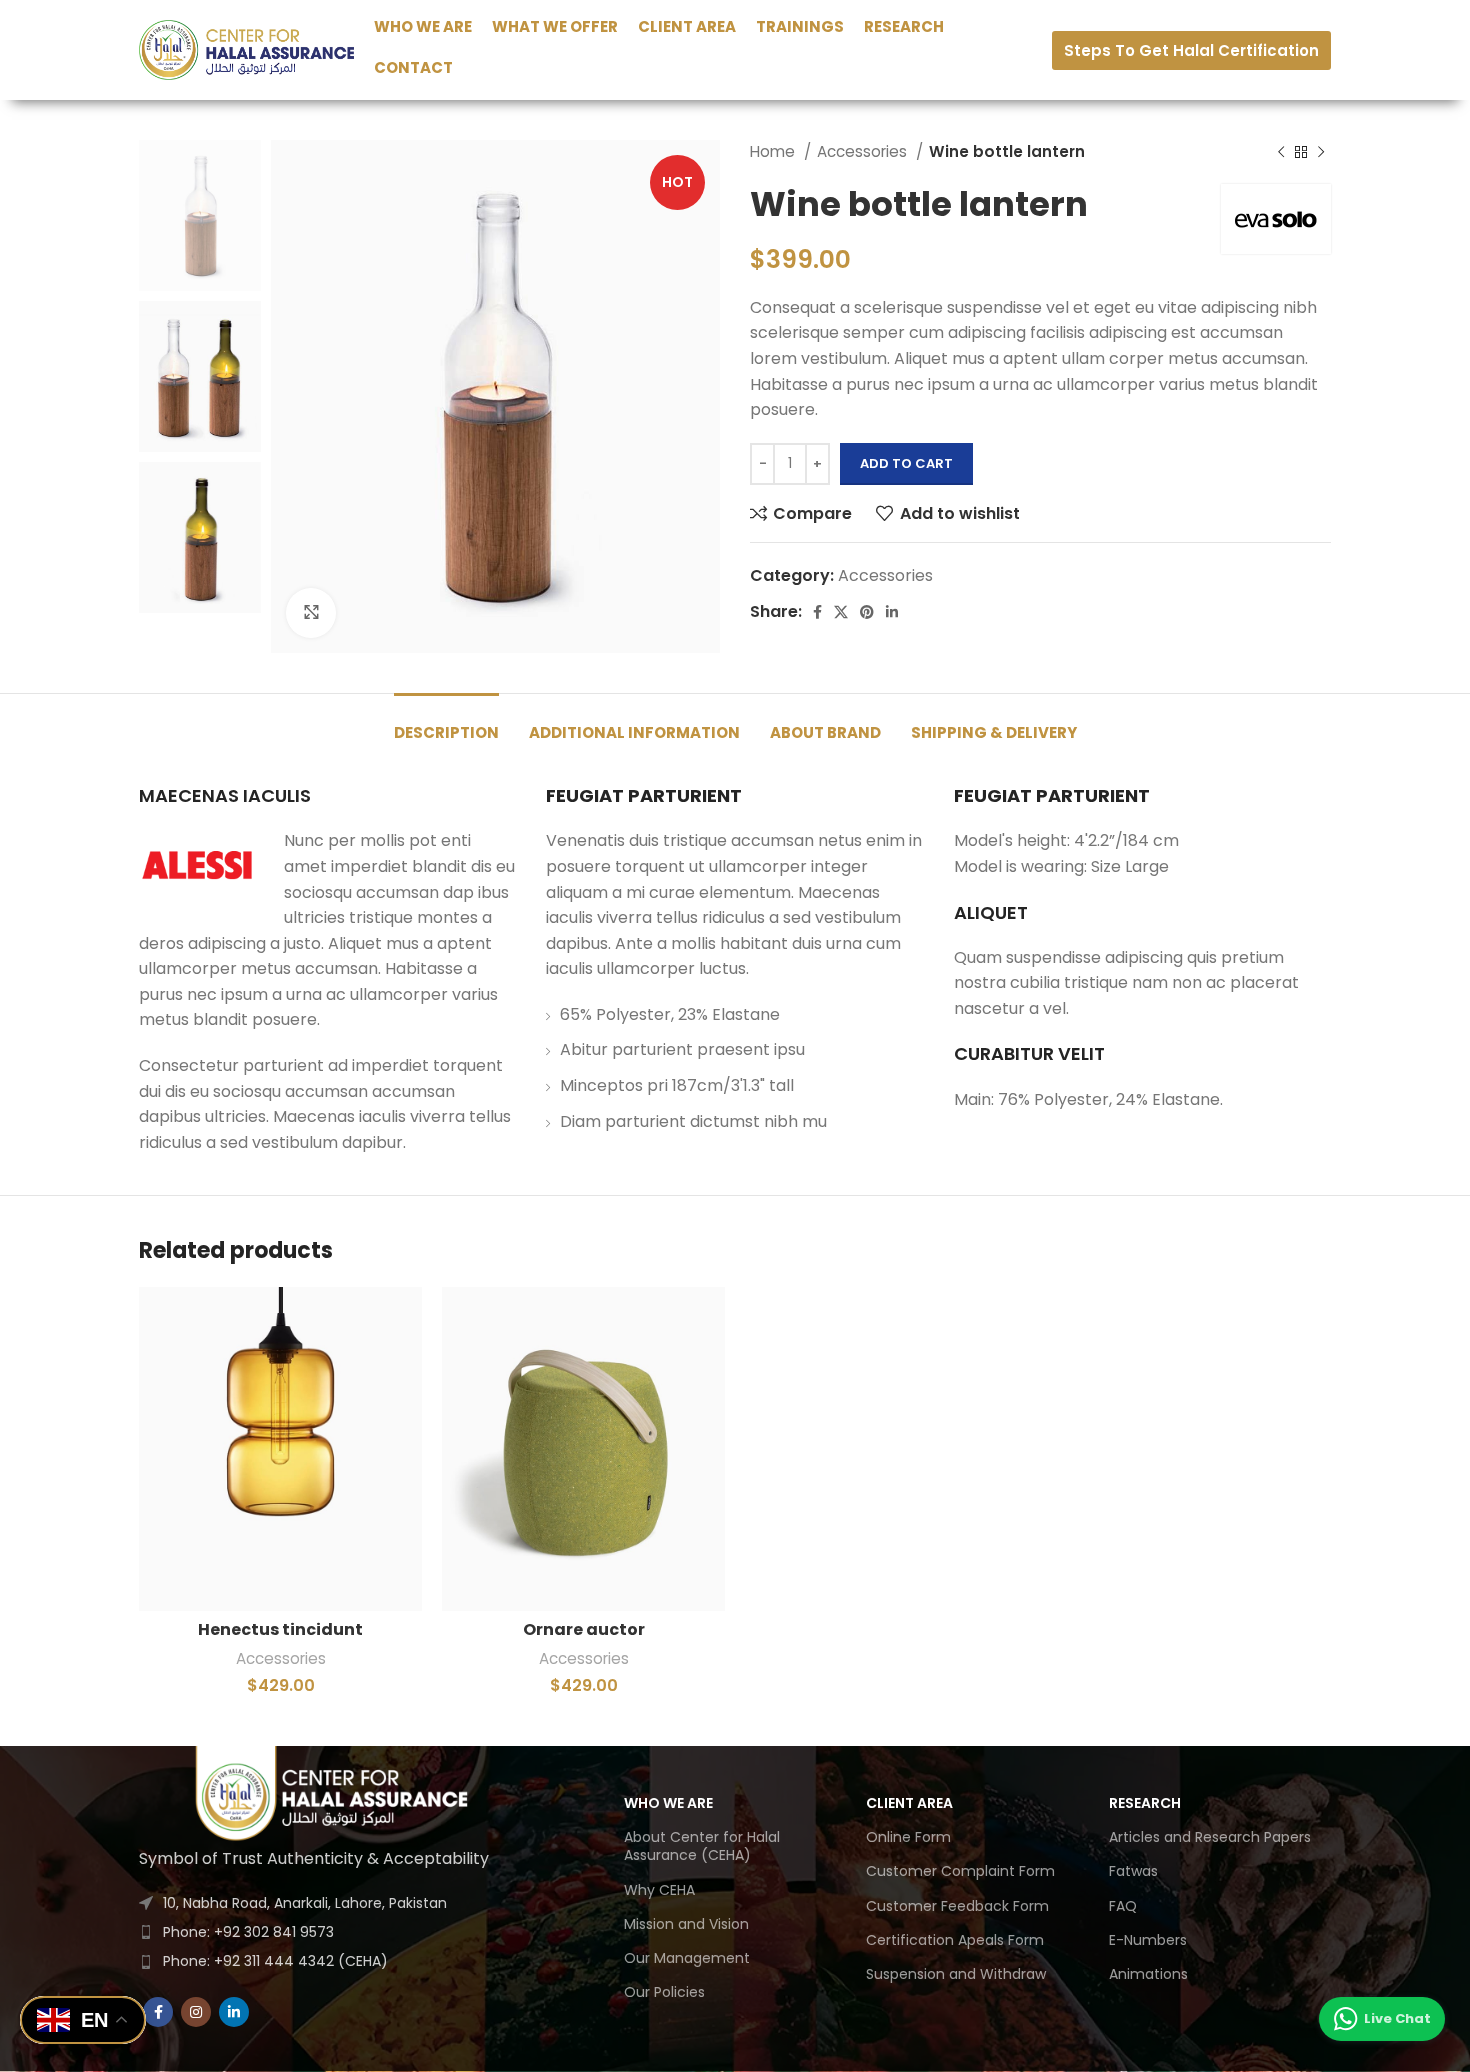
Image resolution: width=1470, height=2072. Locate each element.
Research (1145, 1803)
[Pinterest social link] (867, 612)
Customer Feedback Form (957, 1906)
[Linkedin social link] (892, 612)
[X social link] (841, 612)
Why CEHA (659, 1890)
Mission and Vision (686, 1924)
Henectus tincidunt (280, 1629)
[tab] (446, 723)
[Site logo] (246, 48)
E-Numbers (1148, 1940)
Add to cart (906, 463)
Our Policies (664, 1992)
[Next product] (1321, 152)
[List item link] (335, 1932)
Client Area (909, 1803)
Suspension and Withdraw (956, 1974)
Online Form (908, 1837)
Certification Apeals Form (955, 1940)
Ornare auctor (584, 1629)
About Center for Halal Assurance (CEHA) (702, 1846)
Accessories (864, 151)
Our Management (687, 1958)
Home (774, 151)
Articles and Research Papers (1210, 1837)
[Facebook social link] (817, 612)
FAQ (1123, 1906)
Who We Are (668, 1803)
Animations (1148, 1974)
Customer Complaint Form (960, 1871)
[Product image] (280, 1448)
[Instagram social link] (196, 2012)
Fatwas (1133, 1871)
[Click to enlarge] (311, 613)
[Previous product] (1281, 152)
